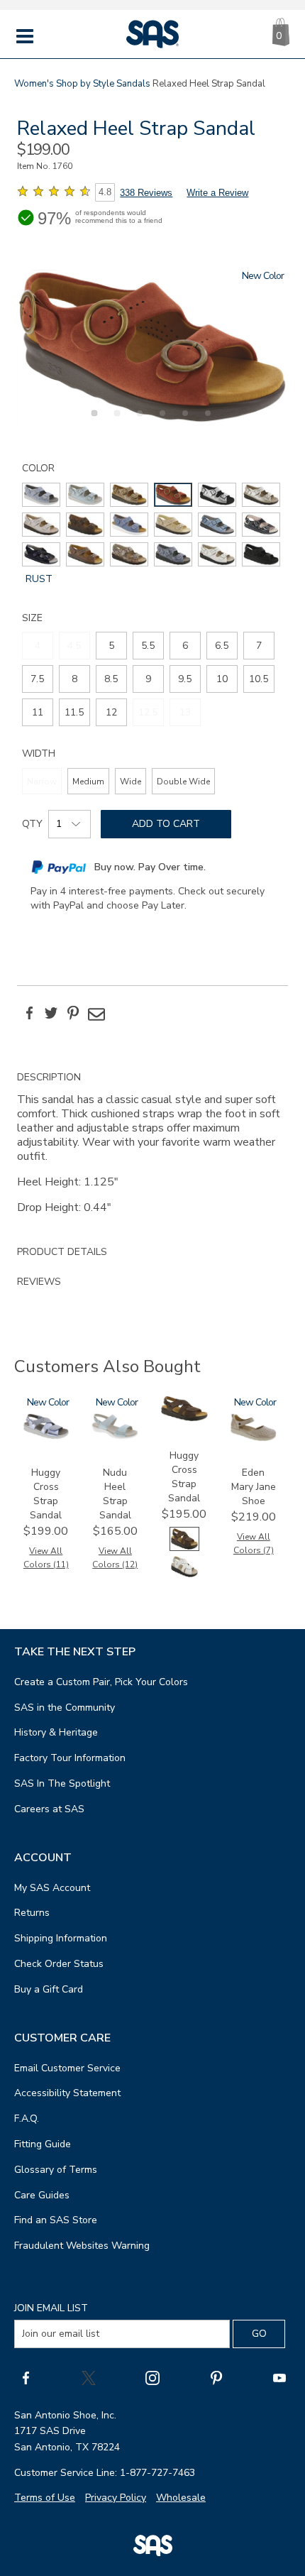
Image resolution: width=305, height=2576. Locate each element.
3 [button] (138, 421)
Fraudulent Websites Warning (82, 2246)
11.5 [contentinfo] (74, 712)
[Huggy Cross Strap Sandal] (46, 1436)
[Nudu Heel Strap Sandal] (115, 1436)
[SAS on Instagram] (152, 2378)
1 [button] (92, 421)
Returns (32, 1913)
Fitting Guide (43, 2144)
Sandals (133, 84)
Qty (32, 824)
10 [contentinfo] (222, 679)
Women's (34, 84)
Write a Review (217, 193)
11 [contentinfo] (38, 712)
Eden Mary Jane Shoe (254, 1487)
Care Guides (42, 2195)
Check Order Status (59, 1964)
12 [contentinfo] (111, 712)
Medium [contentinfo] (88, 782)
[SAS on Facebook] (26, 2378)
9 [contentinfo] (148, 679)
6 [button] (206, 421)
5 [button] (183, 421)
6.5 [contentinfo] (222, 646)
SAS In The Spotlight (62, 1783)
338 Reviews (146, 193)
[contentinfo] (41, 495)
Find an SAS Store (56, 2220)
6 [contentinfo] (185, 646)
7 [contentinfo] (259, 646)
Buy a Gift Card (49, 1989)
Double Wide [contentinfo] (183, 782)
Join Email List (51, 2308)
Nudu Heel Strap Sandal (115, 1494)
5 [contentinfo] (111, 646)
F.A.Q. (27, 2119)
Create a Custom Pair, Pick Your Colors (101, 1682)
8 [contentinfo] (74, 679)
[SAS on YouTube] (279, 2378)
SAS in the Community (65, 1708)
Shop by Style (85, 84)
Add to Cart (166, 824)
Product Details (62, 1252)
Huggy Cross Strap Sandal (46, 1494)
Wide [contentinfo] (131, 782)
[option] (152, 347)
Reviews (39, 1282)
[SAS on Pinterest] (216, 2378)
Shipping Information (61, 1938)
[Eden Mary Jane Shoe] (253, 1438)
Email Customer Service (67, 2068)
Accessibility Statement (67, 2093)
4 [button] (160, 421)
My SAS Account (52, 1888)
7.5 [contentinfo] (37, 679)
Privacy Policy (116, 2498)
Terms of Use (45, 2498)
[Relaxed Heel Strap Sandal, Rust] (152, 347)
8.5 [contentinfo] (111, 679)
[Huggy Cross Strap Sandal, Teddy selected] (184, 1548)
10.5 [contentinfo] (259, 679)
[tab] (152, 1150)
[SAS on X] (89, 2378)
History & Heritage (56, 1732)
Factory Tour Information (70, 1758)
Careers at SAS (49, 1809)
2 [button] (115, 421)
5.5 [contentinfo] (148, 646)
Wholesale (181, 2498)
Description (49, 1077)
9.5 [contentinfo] (185, 679)
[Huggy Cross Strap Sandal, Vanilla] (184, 1575)
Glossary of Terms (56, 2170)
